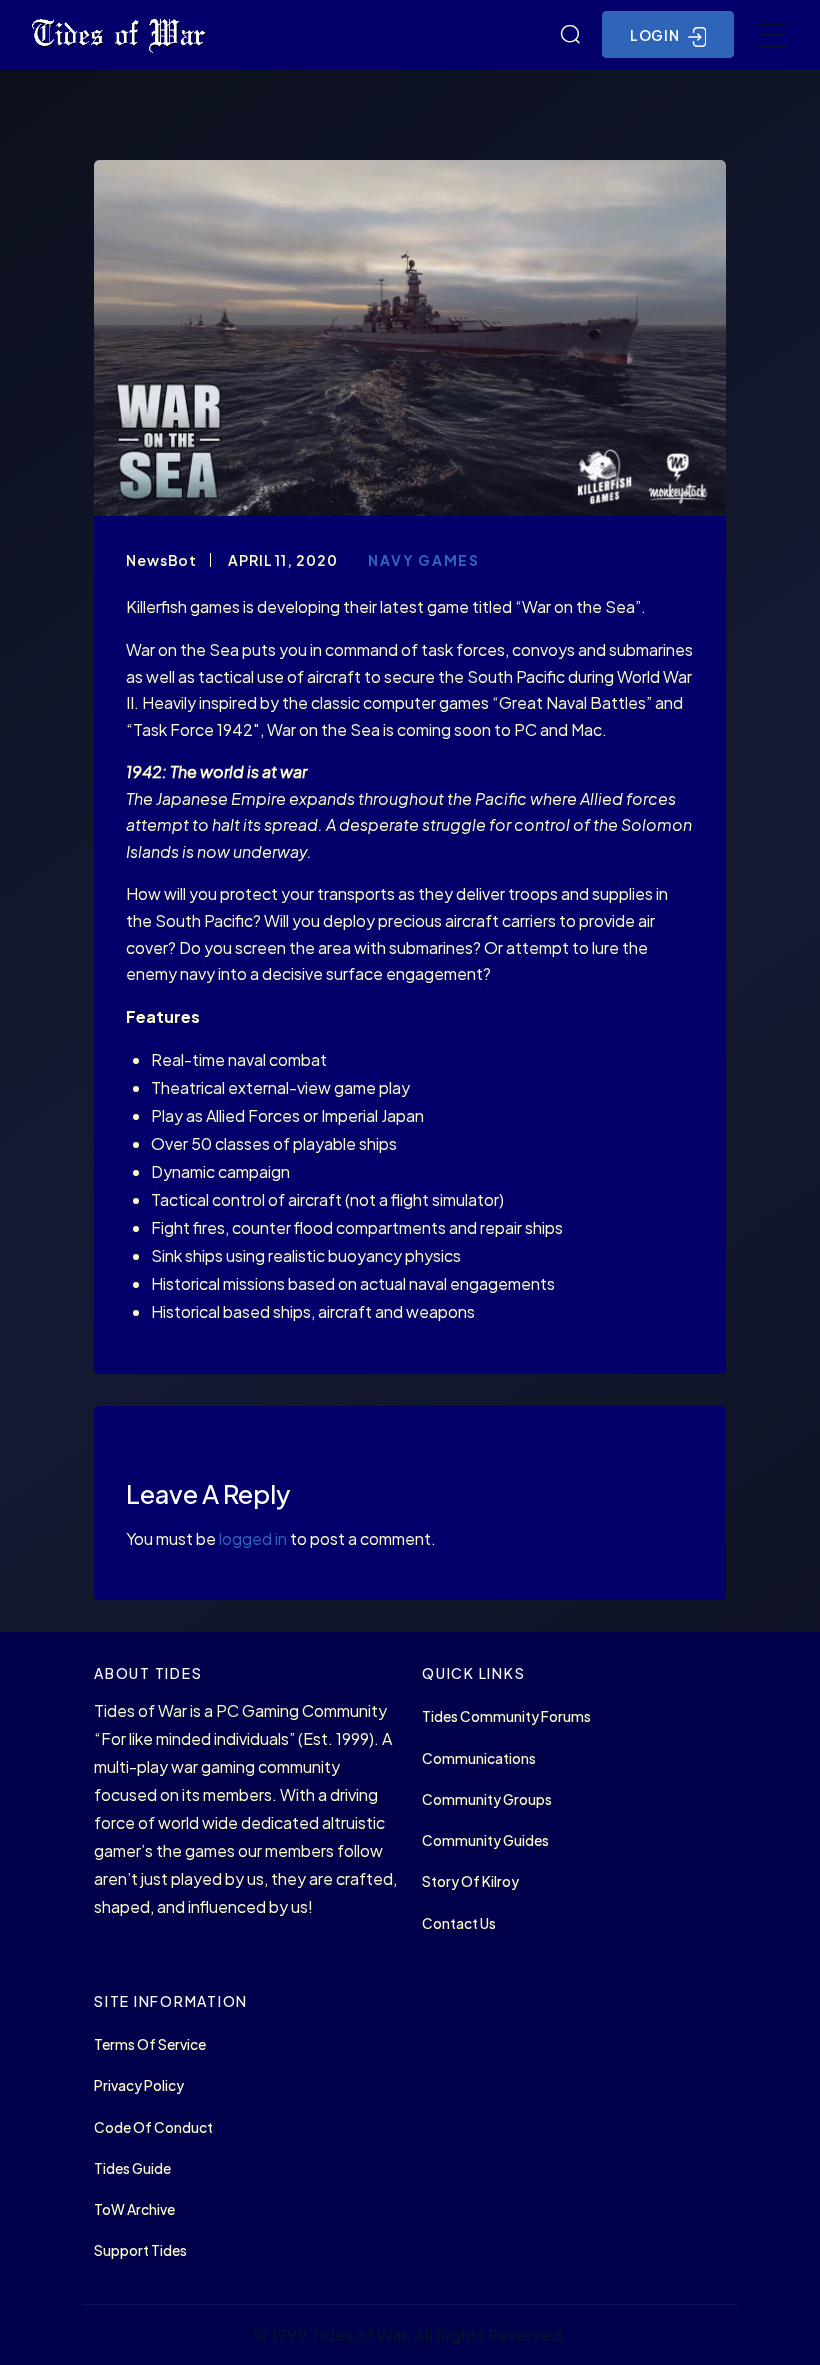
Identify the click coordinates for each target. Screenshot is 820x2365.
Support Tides (140, 2250)
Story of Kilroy (470, 1881)
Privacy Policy (139, 2085)
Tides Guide (132, 2168)
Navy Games (424, 560)
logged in (253, 1538)
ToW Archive (134, 2209)
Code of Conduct (153, 2127)
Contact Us (459, 1923)
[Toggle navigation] (773, 35)
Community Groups (487, 1799)
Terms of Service (150, 2044)
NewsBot (161, 560)
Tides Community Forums (506, 1716)
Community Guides (485, 1840)
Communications (479, 1758)
